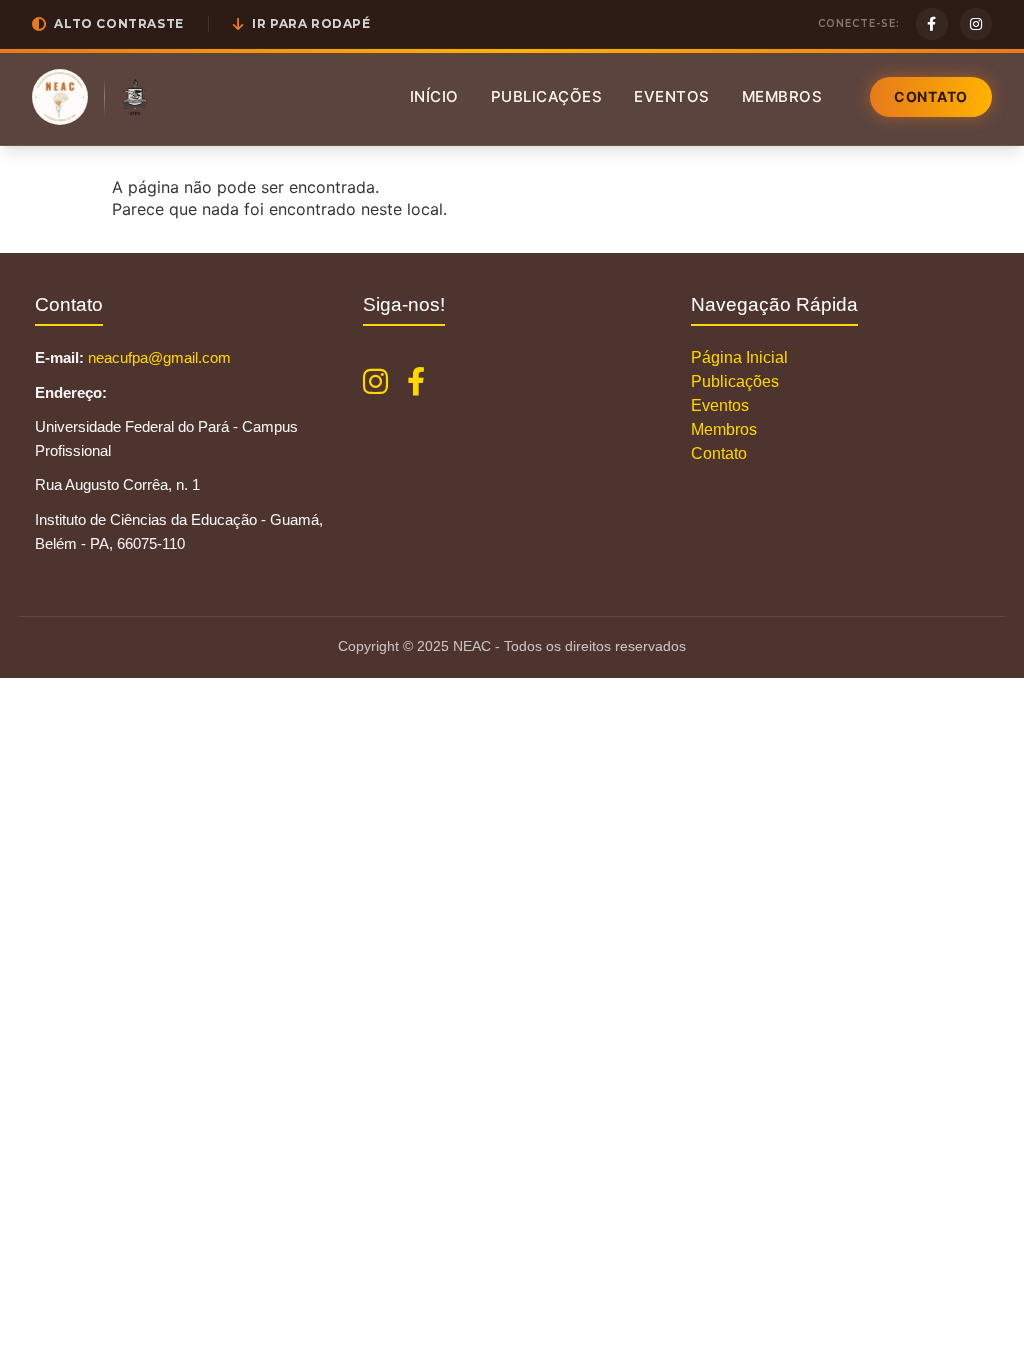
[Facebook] (932, 24)
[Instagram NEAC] (375, 382)
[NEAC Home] (60, 97)
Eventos (672, 96)
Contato (931, 96)
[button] (108, 24)
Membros (782, 96)
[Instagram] (976, 24)
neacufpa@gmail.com (159, 357)
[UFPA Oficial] (135, 97)
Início (434, 96)
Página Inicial (739, 357)
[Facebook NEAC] (416, 382)
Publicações (547, 96)
